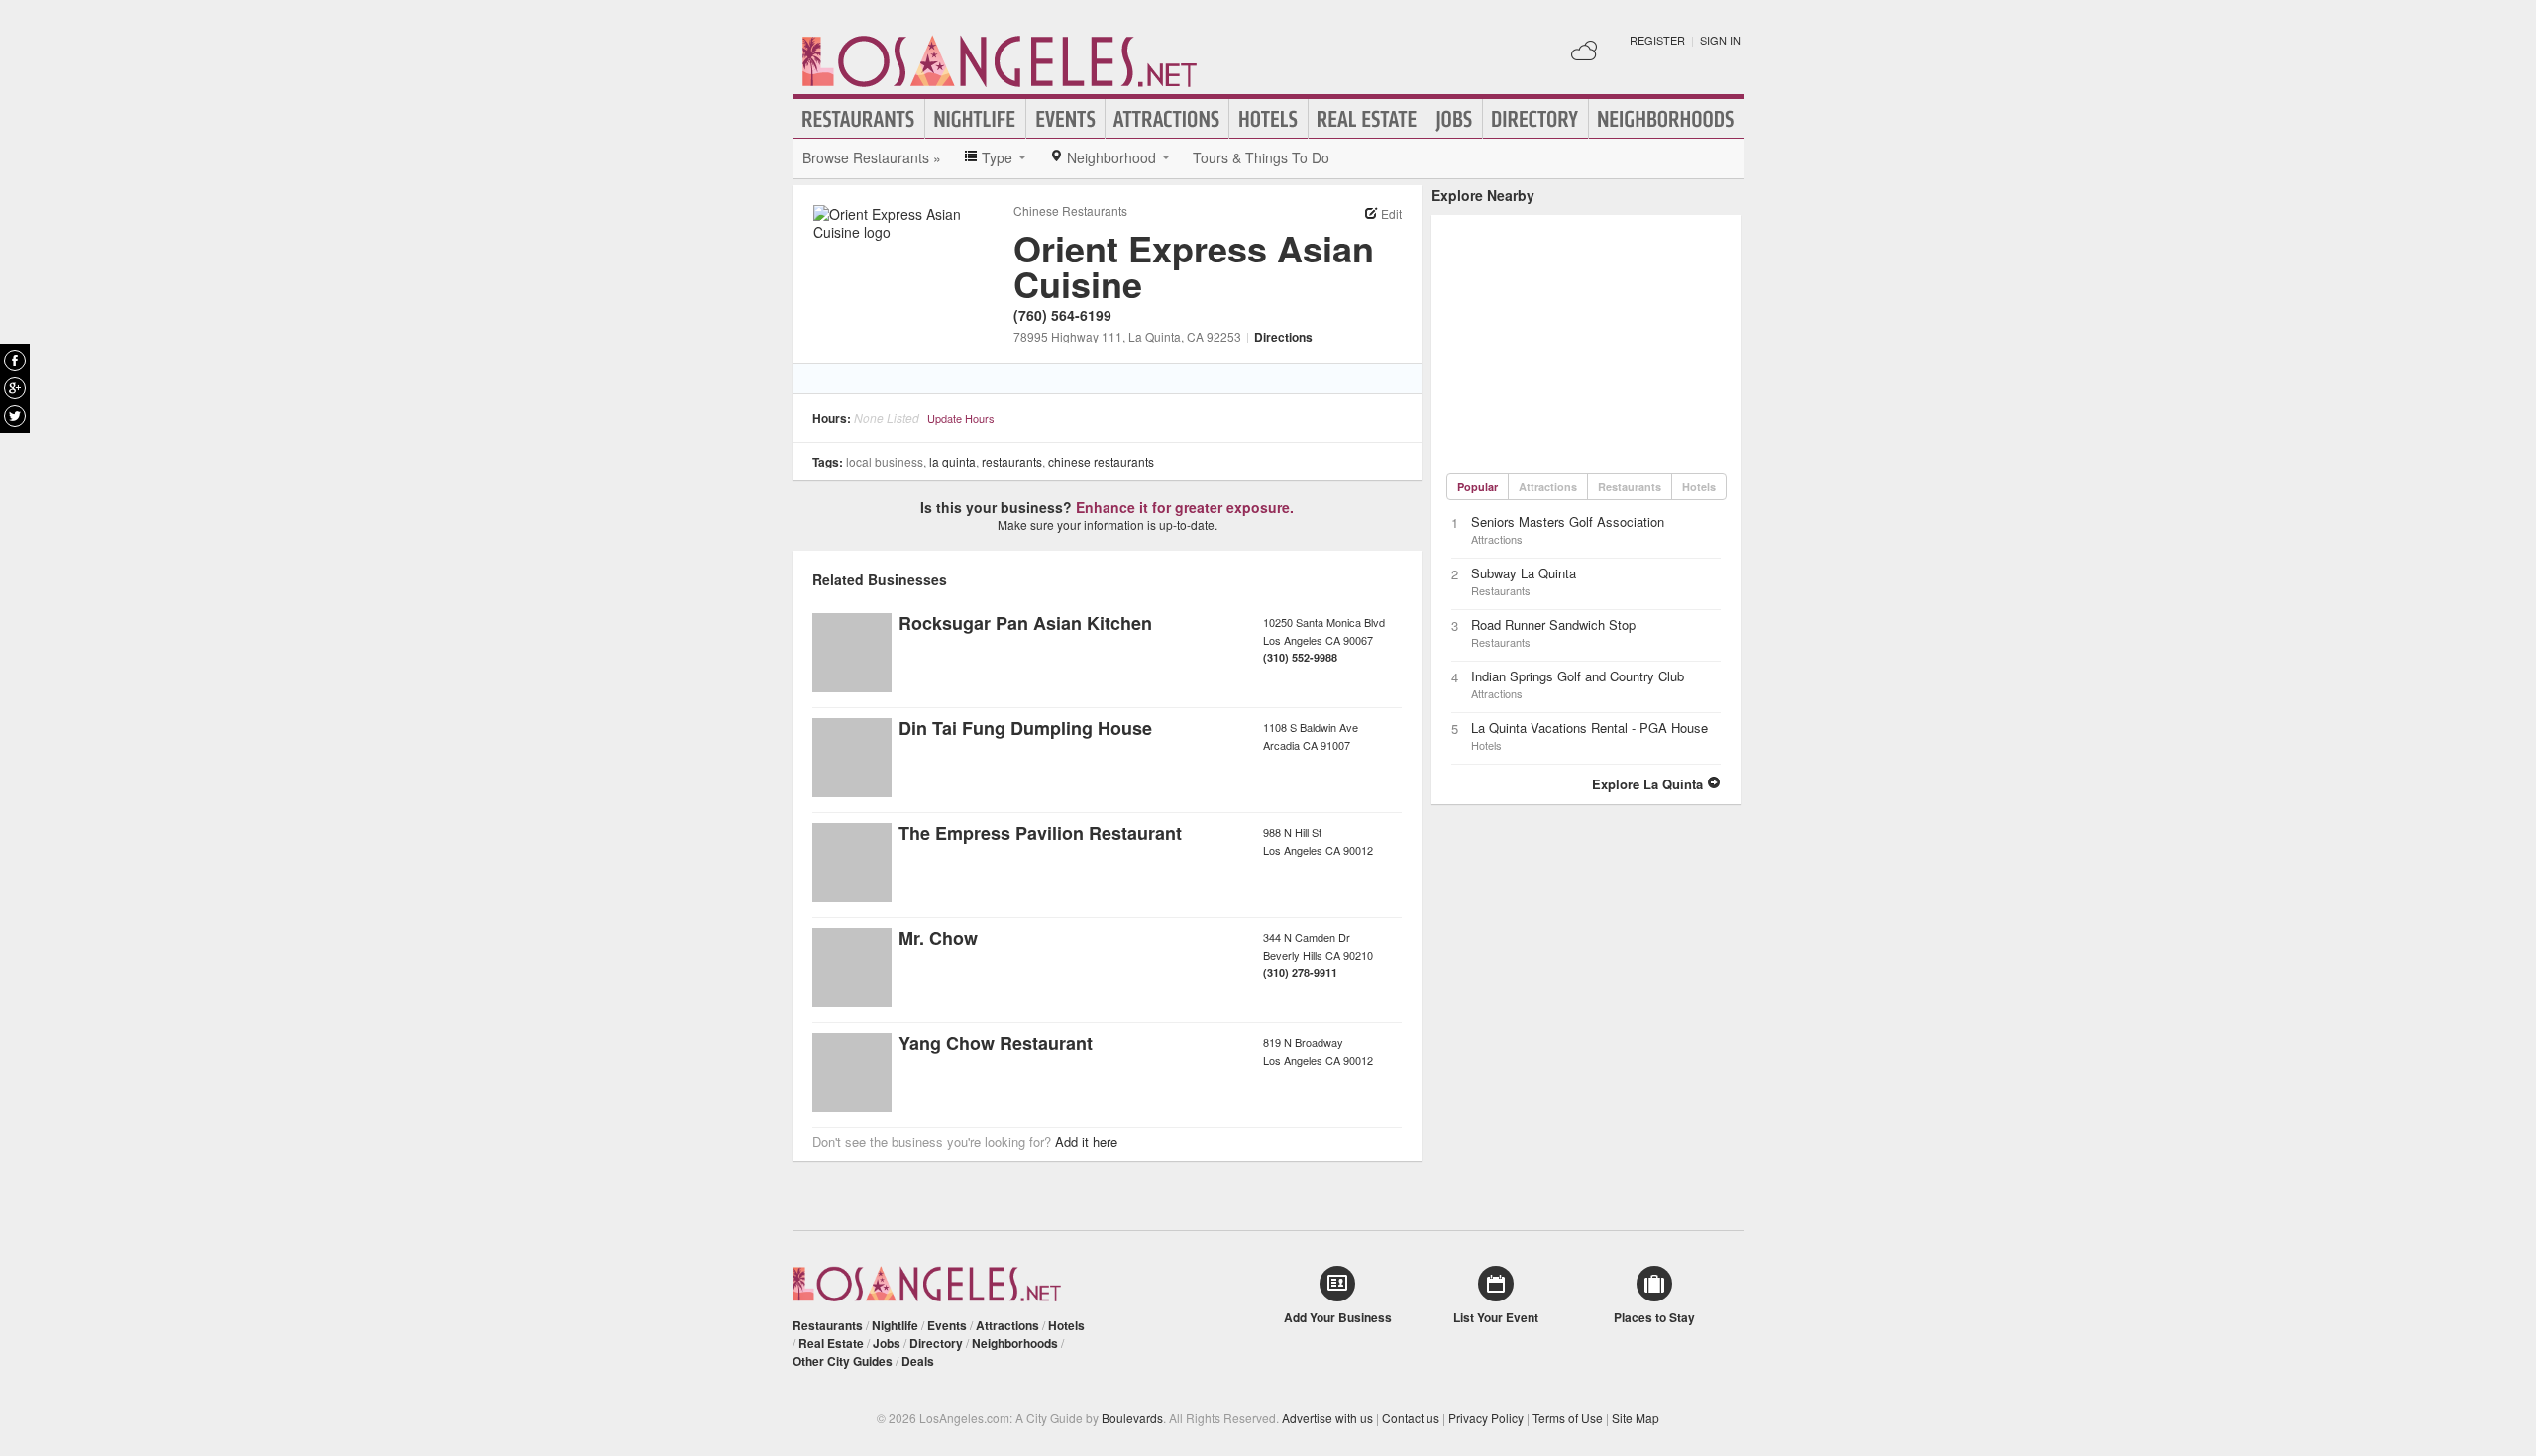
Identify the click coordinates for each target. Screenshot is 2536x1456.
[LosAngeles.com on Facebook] (15, 361)
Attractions (1167, 119)
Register (1657, 40)
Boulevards (1132, 1418)
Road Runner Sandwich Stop (1553, 624)
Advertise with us (1327, 1418)
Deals (918, 1361)
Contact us (1411, 1418)
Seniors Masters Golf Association (1568, 521)
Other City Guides (843, 1361)
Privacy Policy (1486, 1418)
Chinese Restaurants (1070, 210)
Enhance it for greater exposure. (1185, 507)
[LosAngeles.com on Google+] (15, 388)
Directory (1535, 119)
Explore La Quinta (1649, 784)
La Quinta (952, 461)
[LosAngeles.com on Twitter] (15, 416)
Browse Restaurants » (872, 157)
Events (1065, 119)
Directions (1283, 337)
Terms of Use (1568, 1418)
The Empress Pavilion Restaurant (1040, 833)
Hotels (1268, 119)
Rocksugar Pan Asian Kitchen (1025, 623)
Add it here (1086, 1142)
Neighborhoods (1666, 119)
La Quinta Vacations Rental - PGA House (1589, 728)
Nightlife (975, 119)
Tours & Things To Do (1261, 157)
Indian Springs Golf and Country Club (1578, 676)
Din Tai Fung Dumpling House (1025, 728)
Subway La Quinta (1524, 573)
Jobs (1455, 119)
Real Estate (1368, 119)
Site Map (1636, 1418)
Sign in (1720, 40)
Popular (1478, 487)
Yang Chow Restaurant (996, 1043)
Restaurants (859, 119)
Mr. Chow (938, 938)
